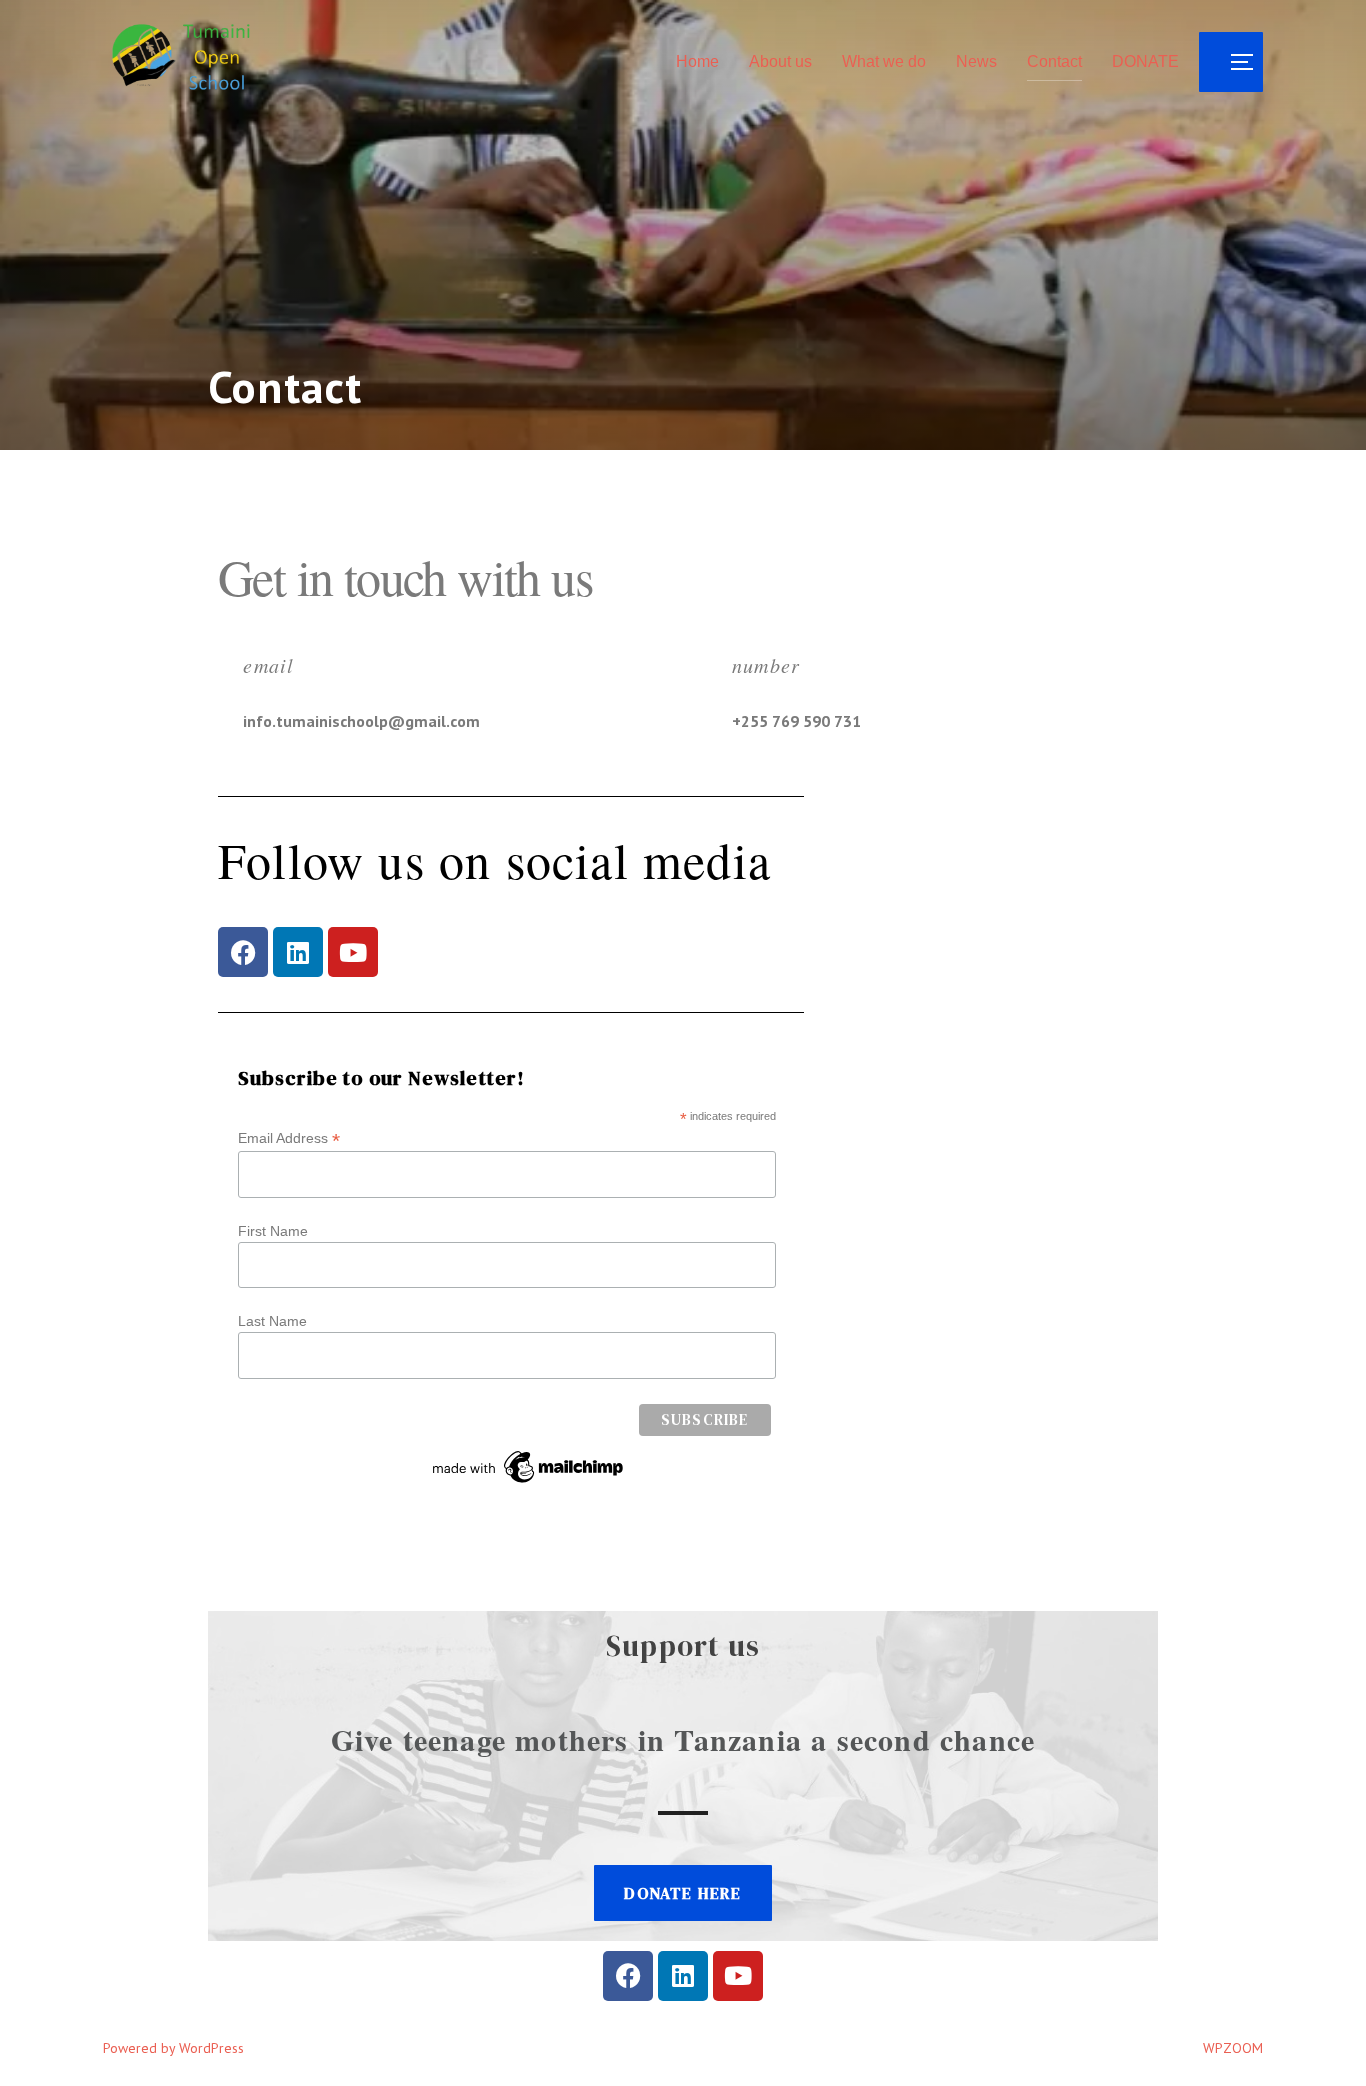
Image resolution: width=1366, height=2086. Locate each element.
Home (697, 61)
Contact (1054, 61)
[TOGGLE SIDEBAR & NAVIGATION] (1231, 62)
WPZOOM (1233, 2048)
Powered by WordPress (173, 2048)
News (976, 61)
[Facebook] (243, 952)
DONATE (1145, 61)
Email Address (289, 1138)
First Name (273, 1231)
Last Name (272, 1321)
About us (780, 61)
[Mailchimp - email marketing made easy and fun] (529, 1483)
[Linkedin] (298, 952)
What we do (884, 61)
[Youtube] (353, 952)
